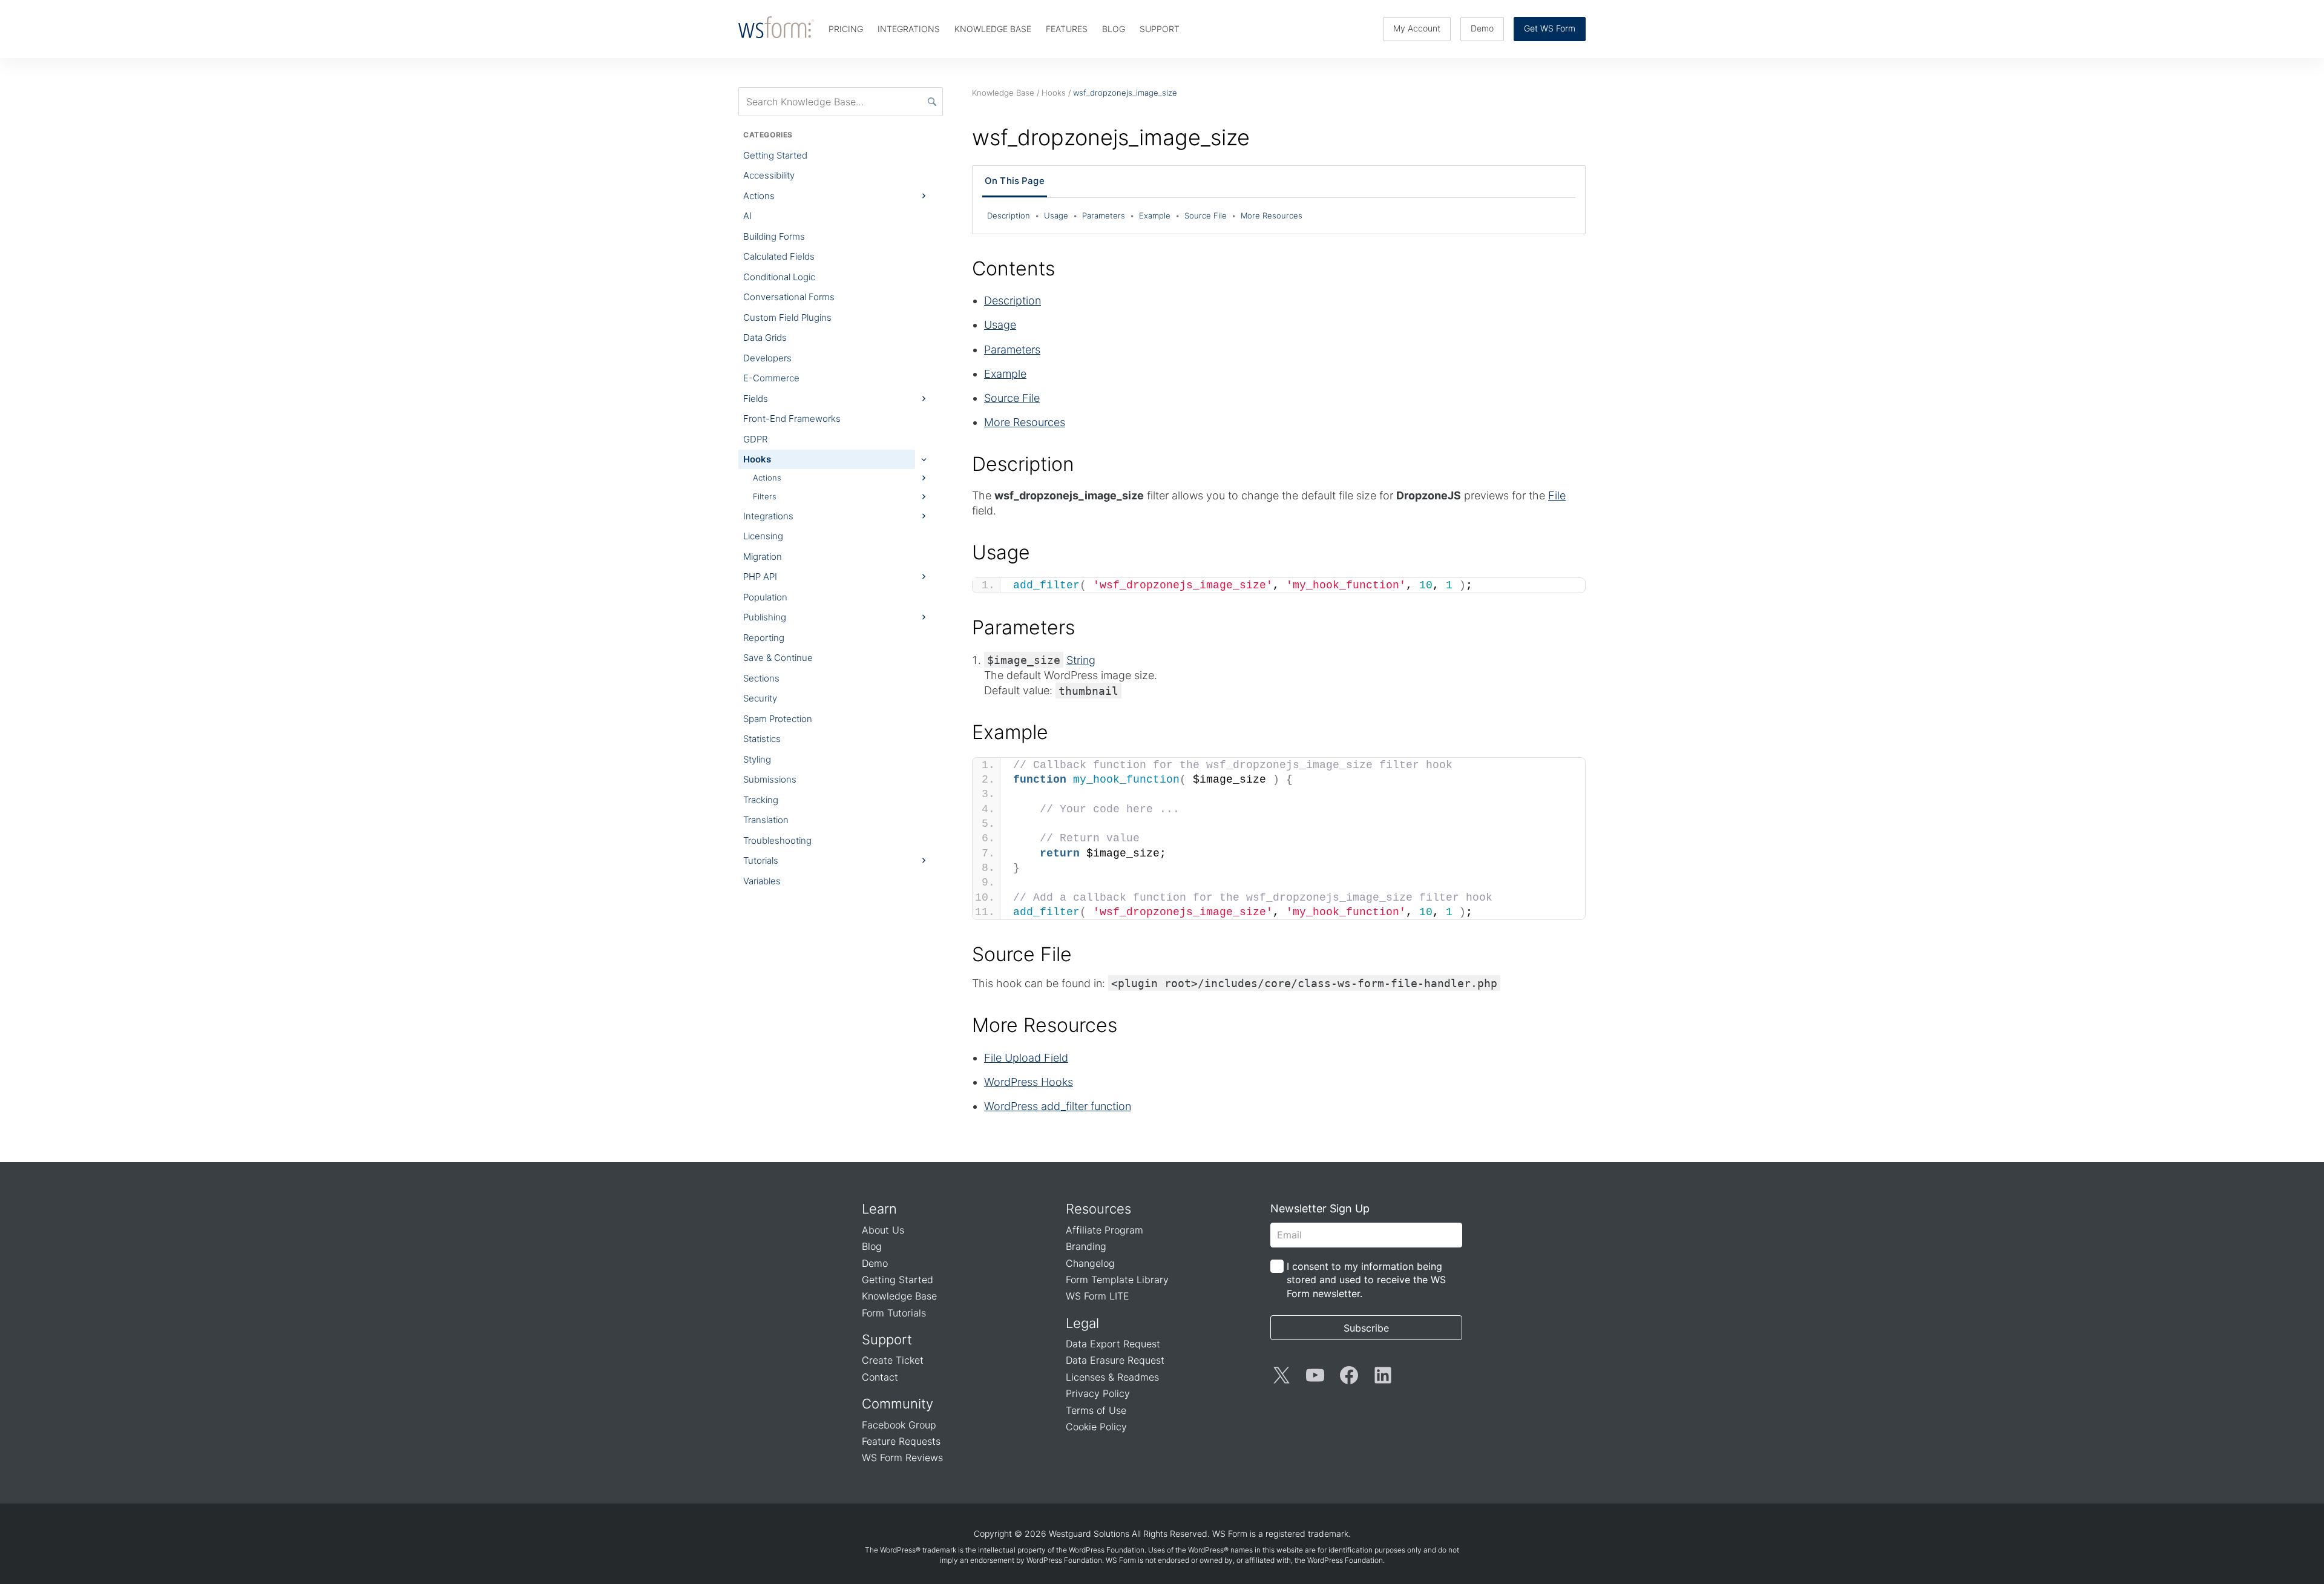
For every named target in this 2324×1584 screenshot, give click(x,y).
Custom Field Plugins (787, 317)
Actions (759, 196)
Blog (872, 1246)
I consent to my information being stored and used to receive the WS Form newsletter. (1366, 1280)
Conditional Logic (779, 277)
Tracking (761, 800)
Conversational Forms (789, 297)
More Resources (1272, 215)
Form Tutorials (894, 1313)
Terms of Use (1096, 1410)
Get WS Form (1550, 28)
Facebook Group (899, 1425)
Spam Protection (778, 719)
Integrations (768, 516)
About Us (883, 1230)
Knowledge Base (899, 1296)
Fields (756, 399)
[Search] (932, 102)
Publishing (765, 617)
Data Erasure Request (1115, 1360)
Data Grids (765, 337)
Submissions (770, 779)
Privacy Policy (1098, 1393)
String (1081, 660)
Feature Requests (901, 1441)
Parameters (1108, 215)
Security (760, 698)
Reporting (764, 638)
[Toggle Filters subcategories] (924, 496)
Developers (767, 358)
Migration (763, 557)
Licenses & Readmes (1112, 1377)
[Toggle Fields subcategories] (924, 399)
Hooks (757, 459)
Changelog (1090, 1263)
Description (1013, 215)
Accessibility (769, 175)
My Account (1417, 28)
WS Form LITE (1098, 1296)
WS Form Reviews (902, 1457)
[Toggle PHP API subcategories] (924, 577)
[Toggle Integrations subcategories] (924, 516)
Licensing (763, 536)
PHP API (760, 577)
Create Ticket (893, 1360)
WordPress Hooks (1029, 1082)
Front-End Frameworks (792, 419)
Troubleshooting (777, 840)
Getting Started (775, 155)
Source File (1210, 215)
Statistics (762, 739)
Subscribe (1366, 1328)
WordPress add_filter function (1058, 1106)
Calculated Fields (779, 256)
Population (765, 597)
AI (747, 216)
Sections (761, 678)
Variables (762, 881)
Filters (765, 496)
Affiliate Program (1105, 1230)
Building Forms (774, 236)
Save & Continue (778, 658)
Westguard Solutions (1089, 1533)
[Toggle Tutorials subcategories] (924, 861)
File (1557, 495)
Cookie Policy (1096, 1427)
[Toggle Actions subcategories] (924, 196)
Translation (766, 820)
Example (1159, 215)
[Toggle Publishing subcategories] (924, 617)
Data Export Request (1113, 1344)
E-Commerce (771, 378)
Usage (1061, 215)
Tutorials (761, 860)
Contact (880, 1377)
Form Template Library (1117, 1280)
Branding (1086, 1246)
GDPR (755, 439)
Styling (757, 759)
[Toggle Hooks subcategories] (924, 459)
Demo (1482, 28)
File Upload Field (1026, 1058)
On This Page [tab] (1015, 181)
